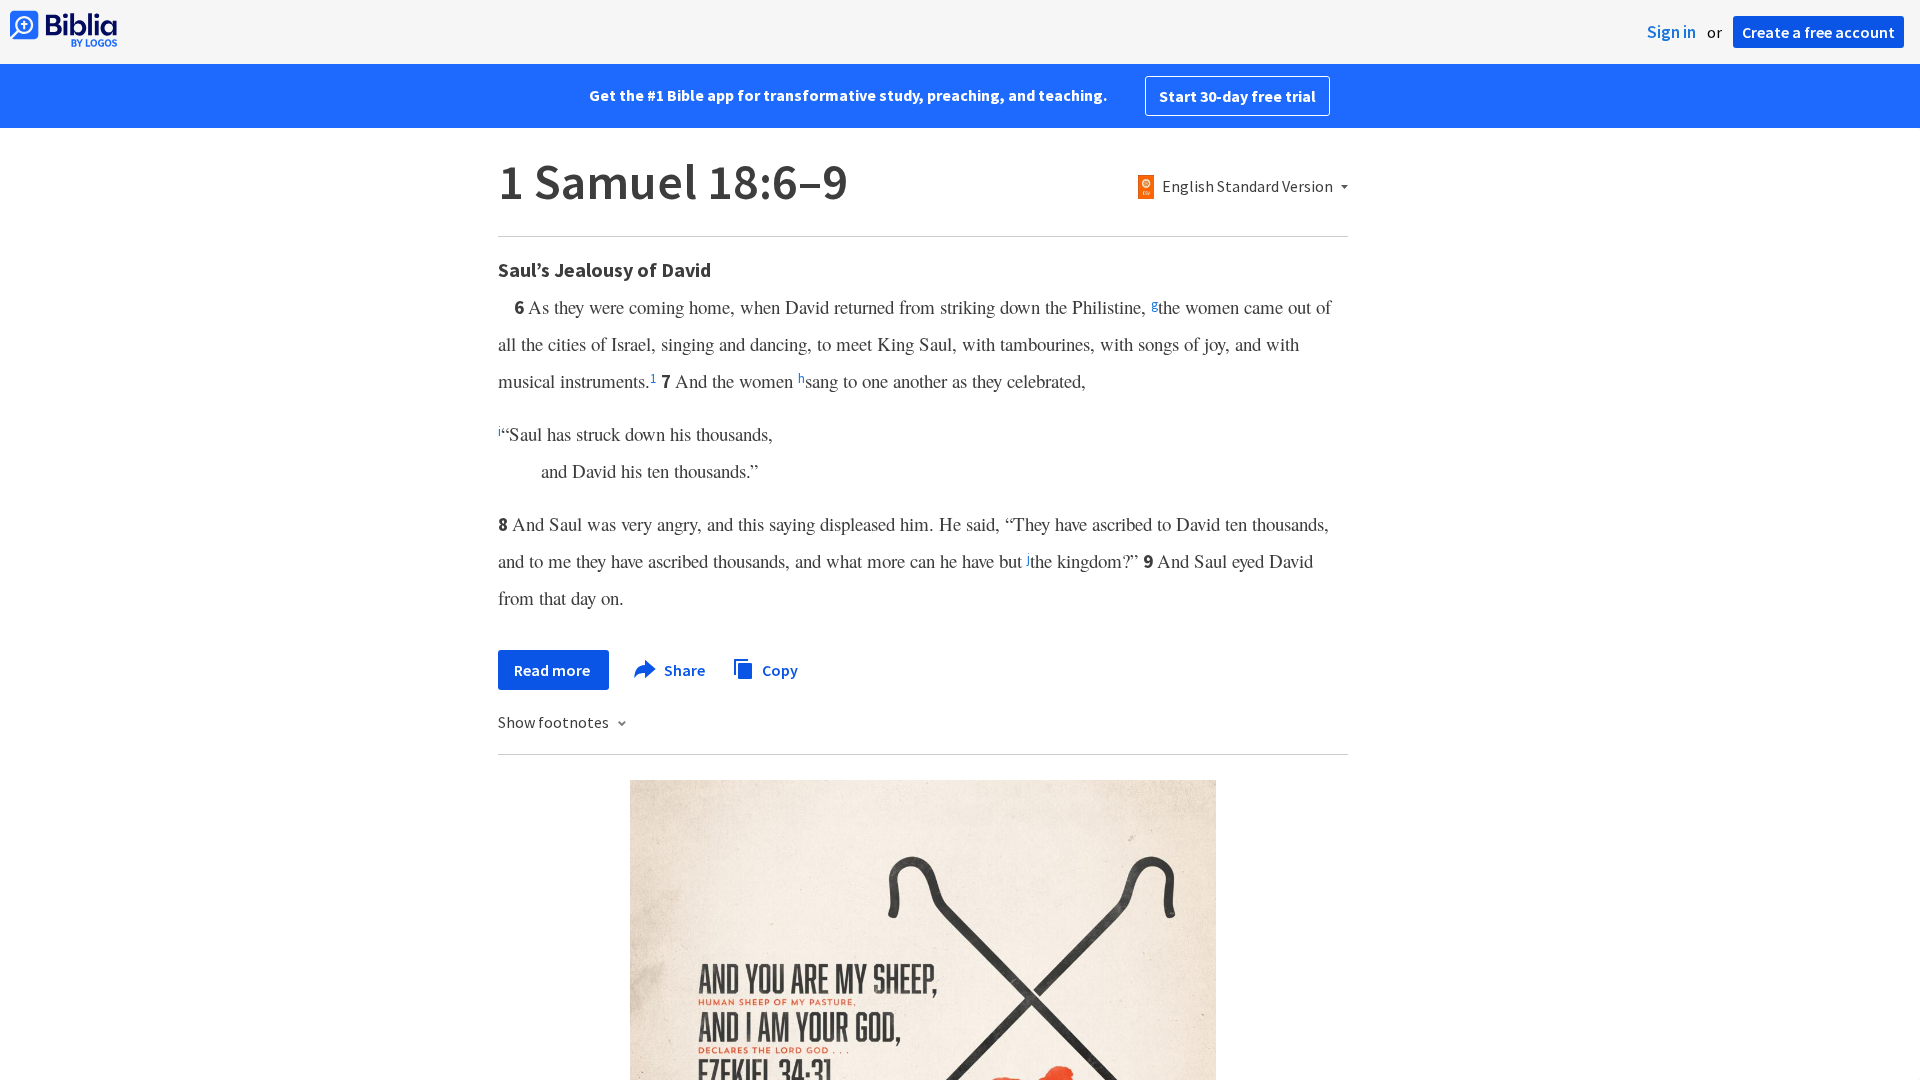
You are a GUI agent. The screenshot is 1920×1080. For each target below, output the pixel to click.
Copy (778, 669)
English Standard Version (1247, 187)
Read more (553, 670)
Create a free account (1818, 32)
